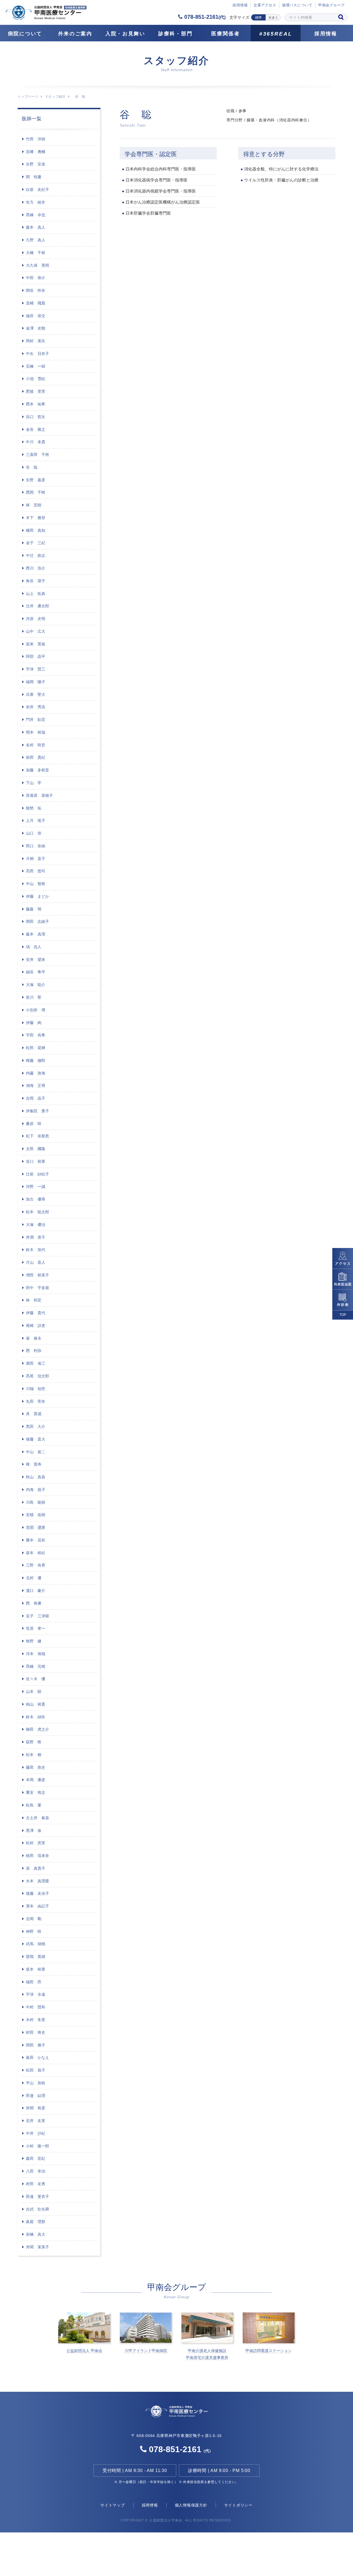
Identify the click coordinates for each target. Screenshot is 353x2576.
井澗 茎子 (36, 1237)
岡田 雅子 (36, 2045)
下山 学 (34, 783)
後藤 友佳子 (38, 1893)
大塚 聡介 (36, 985)
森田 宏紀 (36, 2158)
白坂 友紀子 (38, 189)
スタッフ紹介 (55, 97)
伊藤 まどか (38, 896)
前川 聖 (34, 997)
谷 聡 (32, 467)
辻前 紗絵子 (38, 1174)
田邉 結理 (36, 2096)
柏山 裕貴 (36, 1704)
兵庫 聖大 (36, 694)
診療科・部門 (175, 34)
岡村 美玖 (36, 341)
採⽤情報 (240, 5)
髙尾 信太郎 (38, 1376)
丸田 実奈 (36, 1401)
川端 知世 (36, 1389)
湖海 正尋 (36, 1086)
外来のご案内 (75, 34)
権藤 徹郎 (36, 1060)
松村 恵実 (36, 1843)
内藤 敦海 (36, 1073)
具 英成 (34, 1414)
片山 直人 (36, 1262)
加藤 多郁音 (38, 770)
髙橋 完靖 (36, 1666)
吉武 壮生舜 (38, 2209)
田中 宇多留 (38, 1288)
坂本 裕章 (36, 1969)
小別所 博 (36, 1010)
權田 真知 (36, 530)
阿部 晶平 (36, 656)
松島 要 (34, 1805)
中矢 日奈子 (38, 354)
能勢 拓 (34, 808)
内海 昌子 (36, 1490)
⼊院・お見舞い (125, 34)
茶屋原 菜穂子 (39, 795)
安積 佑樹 (36, 1515)
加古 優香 (36, 1199)
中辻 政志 (36, 555)
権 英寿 (34, 1464)
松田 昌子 (36, 2070)
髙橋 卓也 (36, 215)
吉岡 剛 (34, 1919)
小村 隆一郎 (38, 2146)
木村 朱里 (36, 2020)
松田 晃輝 (36, 1048)
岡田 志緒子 (38, 921)
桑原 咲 (34, 1124)
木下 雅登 (36, 518)
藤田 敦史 (36, 1767)
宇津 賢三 (36, 669)
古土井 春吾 (38, 1818)
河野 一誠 (36, 1187)
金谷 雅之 (36, 429)
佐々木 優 (36, 1679)
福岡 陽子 (36, 682)
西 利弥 (34, 1351)
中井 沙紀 (36, 2133)
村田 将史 (36, 2032)
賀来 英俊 (36, 644)
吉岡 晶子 (36, 1098)
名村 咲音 (36, 745)
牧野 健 (34, 1641)
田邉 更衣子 (38, 2196)
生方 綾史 (36, 202)
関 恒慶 (34, 177)
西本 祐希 (36, 404)
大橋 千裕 (36, 253)
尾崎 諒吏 (36, 1326)
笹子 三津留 (38, 1616)
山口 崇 (34, 833)
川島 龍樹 (36, 1502)
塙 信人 (34, 947)
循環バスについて (297, 5)
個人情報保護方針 (191, 2505)
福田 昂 (34, 1982)
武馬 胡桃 (36, 1944)
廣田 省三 (36, 1363)
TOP (343, 1315)
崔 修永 (34, 1338)
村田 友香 (36, 2184)
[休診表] (343, 1300)
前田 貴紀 (36, 757)
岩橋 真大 (36, 2234)
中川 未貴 (36, 442)
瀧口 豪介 (36, 1591)
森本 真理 (36, 934)
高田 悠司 (36, 871)
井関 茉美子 (38, 2247)
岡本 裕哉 (36, 732)
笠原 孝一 (36, 1628)
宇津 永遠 (36, 1994)
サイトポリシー (238, 2505)
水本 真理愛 (38, 1881)
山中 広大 (36, 631)
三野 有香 (36, 1565)
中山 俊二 (36, 1452)
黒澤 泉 (34, 1831)
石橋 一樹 (36, 366)
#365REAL (276, 34)
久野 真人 (36, 240)
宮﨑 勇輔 (36, 152)
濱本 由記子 (38, 1906)
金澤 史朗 (36, 328)
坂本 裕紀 (36, 1553)
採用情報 (326, 34)
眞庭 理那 (36, 2222)
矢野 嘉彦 (36, 480)
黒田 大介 (36, 1426)
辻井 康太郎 (38, 606)
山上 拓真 (36, 594)
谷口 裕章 (36, 1161)
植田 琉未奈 (38, 1856)
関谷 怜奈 (36, 290)
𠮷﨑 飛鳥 (36, 303)
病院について (25, 34)
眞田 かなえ (38, 2057)
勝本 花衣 (36, 1540)
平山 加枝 (36, 2083)
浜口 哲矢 (36, 417)
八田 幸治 (36, 2171)
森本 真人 (36, 227)
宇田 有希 (36, 1035)
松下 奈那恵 (38, 1136)
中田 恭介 (36, 278)
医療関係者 (226, 34)
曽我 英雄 (36, 1957)
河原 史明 (36, 619)
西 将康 (34, 1603)
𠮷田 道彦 (36, 1527)
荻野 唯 (34, 1742)
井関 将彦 (36, 2108)
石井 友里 (36, 2121)
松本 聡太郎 (38, 1212)
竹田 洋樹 (36, 139)
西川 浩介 (36, 568)
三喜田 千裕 (38, 455)
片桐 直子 (36, 859)
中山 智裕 (36, 884)
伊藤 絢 (34, 1023)
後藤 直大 (36, 1439)
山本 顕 (34, 1691)
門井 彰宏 (36, 720)
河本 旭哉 (36, 1654)
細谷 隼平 (36, 972)
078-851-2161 (204, 17)
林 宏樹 (34, 505)
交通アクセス (265, 5)
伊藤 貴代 (36, 1313)
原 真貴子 (36, 1868)
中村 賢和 (36, 2007)
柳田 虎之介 (38, 1729)
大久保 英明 (38, 265)
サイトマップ (113, 2505)
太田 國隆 (36, 1149)
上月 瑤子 (36, 821)
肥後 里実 (36, 391)
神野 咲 (34, 1931)
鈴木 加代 (36, 1250)
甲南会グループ (331, 5)
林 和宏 (34, 1300)
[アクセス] (343, 1258)
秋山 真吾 (36, 1477)
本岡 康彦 (36, 1780)
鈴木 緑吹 (36, 1717)
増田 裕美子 (38, 1275)
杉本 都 (34, 1755)
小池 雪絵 (36, 379)
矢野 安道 (36, 164)
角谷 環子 (36, 581)
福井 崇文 (36, 316)
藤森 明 (34, 909)
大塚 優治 (36, 1225)
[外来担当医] (343, 1279)
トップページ (28, 97)
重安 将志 (36, 1792)
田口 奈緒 (36, 846)
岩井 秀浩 (36, 707)
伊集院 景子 (38, 1111)
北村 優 (34, 1578)
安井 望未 (36, 960)
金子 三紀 (36, 543)
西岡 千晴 (36, 492)
